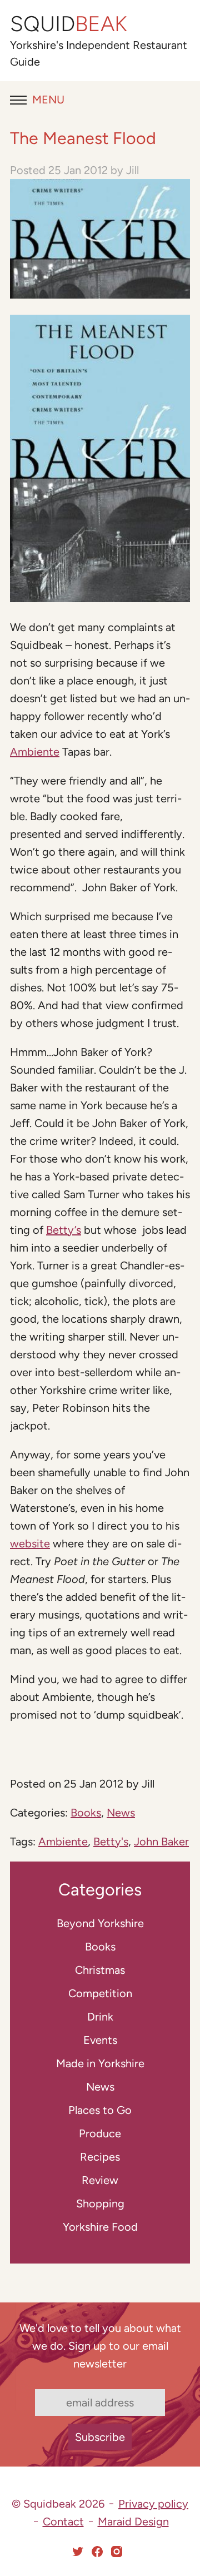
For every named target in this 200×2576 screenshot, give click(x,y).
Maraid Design (133, 2522)
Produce (100, 2133)
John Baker (161, 1842)
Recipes (100, 2157)
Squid (69, 24)
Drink (100, 2017)
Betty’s (64, 1230)
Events (100, 2040)
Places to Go (100, 2110)
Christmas (100, 1970)
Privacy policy (153, 2504)
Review (100, 2180)
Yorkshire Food (100, 2227)
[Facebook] (97, 2552)
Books (86, 1813)
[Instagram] (117, 2552)
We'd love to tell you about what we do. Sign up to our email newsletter (100, 2346)
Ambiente (35, 752)
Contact (63, 2522)
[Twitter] (78, 2552)
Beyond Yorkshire (100, 1923)
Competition (100, 1993)
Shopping (100, 2203)
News (121, 1813)
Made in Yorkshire (100, 2063)
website (30, 1543)
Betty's (111, 1842)
